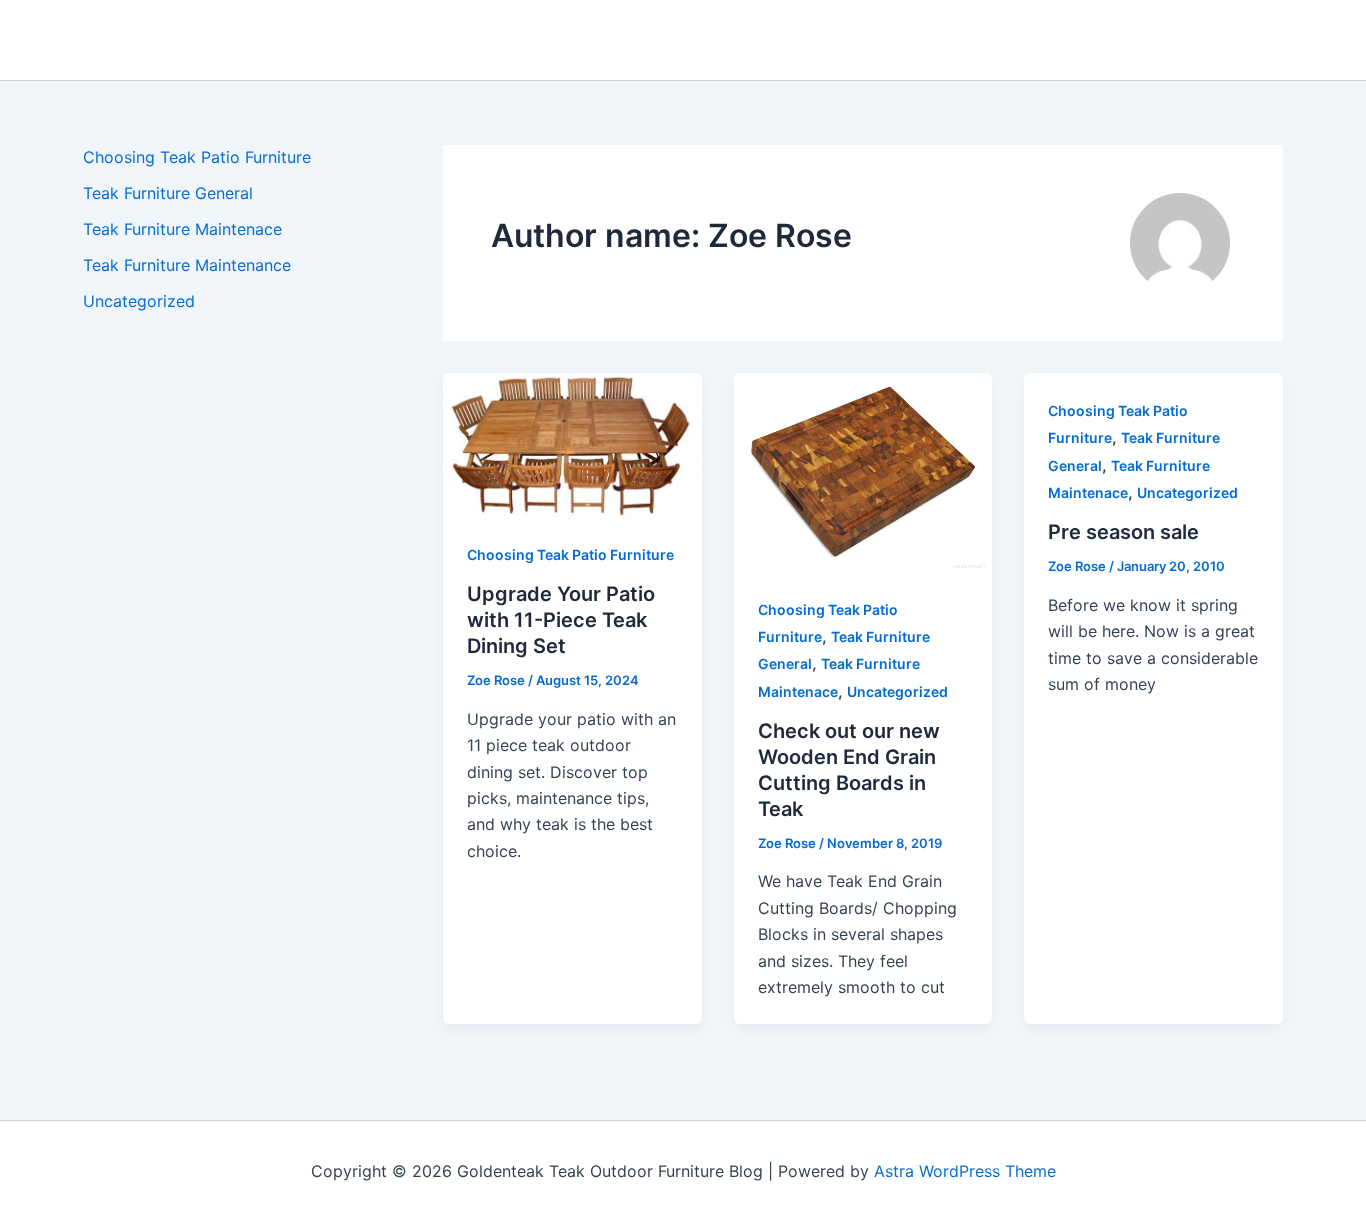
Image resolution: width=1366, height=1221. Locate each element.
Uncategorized (139, 301)
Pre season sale (1123, 532)
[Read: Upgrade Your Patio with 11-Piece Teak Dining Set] (572, 443)
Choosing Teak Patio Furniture (197, 157)
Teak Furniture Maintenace (182, 229)
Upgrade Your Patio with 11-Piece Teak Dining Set (561, 620)
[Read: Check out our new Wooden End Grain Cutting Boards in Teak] (863, 471)
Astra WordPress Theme (965, 1171)
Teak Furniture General (168, 193)
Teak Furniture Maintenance (187, 265)
